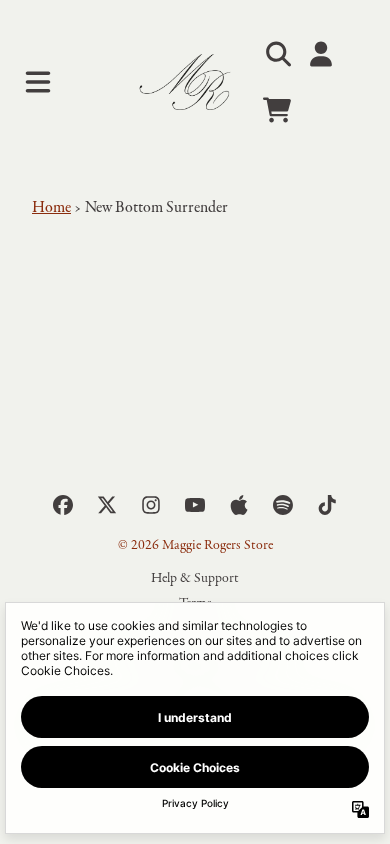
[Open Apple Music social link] (239, 505)
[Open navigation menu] (38, 82)
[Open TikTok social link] (327, 505)
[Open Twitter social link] (107, 505)
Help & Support (195, 578)
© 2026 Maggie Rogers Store (195, 545)
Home (51, 208)
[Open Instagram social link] (151, 505)
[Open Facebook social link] (63, 505)
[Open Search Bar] (277, 54)
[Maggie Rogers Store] (194, 82)
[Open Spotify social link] (283, 505)
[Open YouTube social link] (195, 505)
